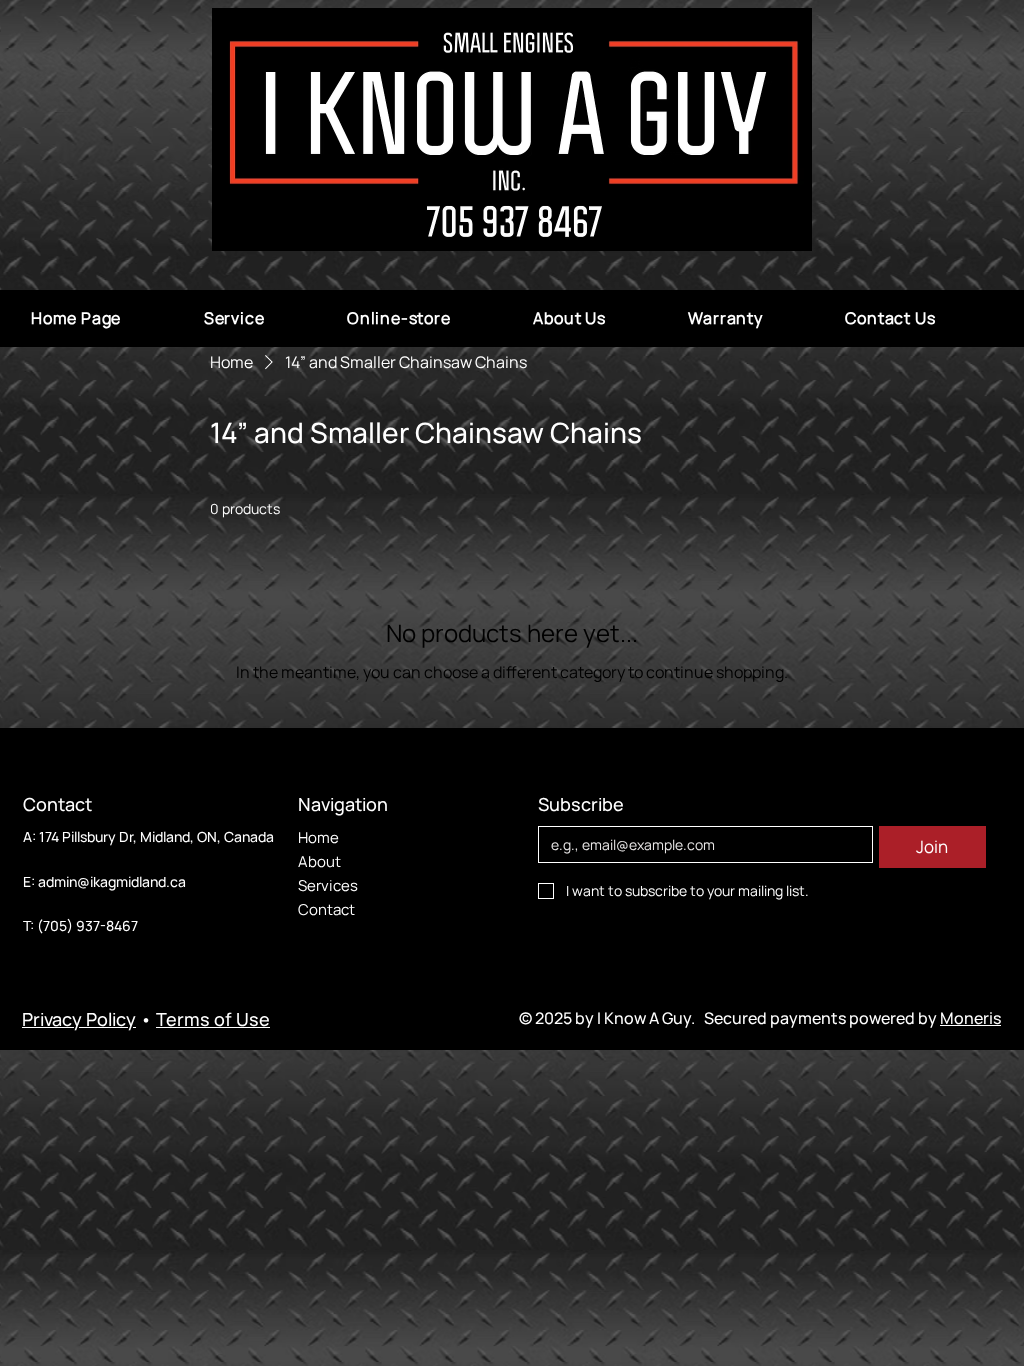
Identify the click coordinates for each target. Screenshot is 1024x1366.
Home (318, 837)
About (319, 861)
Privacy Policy (79, 1019)
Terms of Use (213, 1019)
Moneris (970, 1018)
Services (328, 885)
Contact (326, 909)
